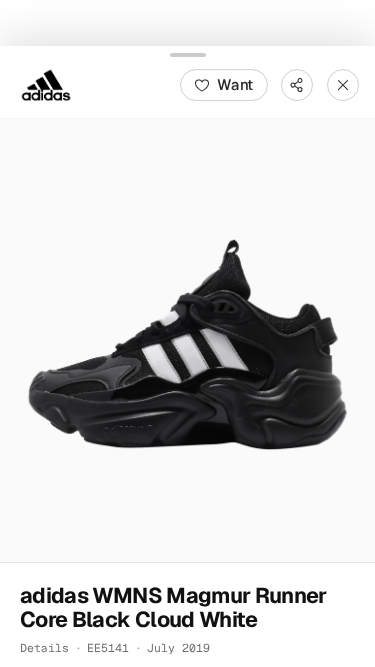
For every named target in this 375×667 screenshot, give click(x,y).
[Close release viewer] (343, 84)
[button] (187, 339)
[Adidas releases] (46, 84)
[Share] (297, 84)
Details (44, 646)
